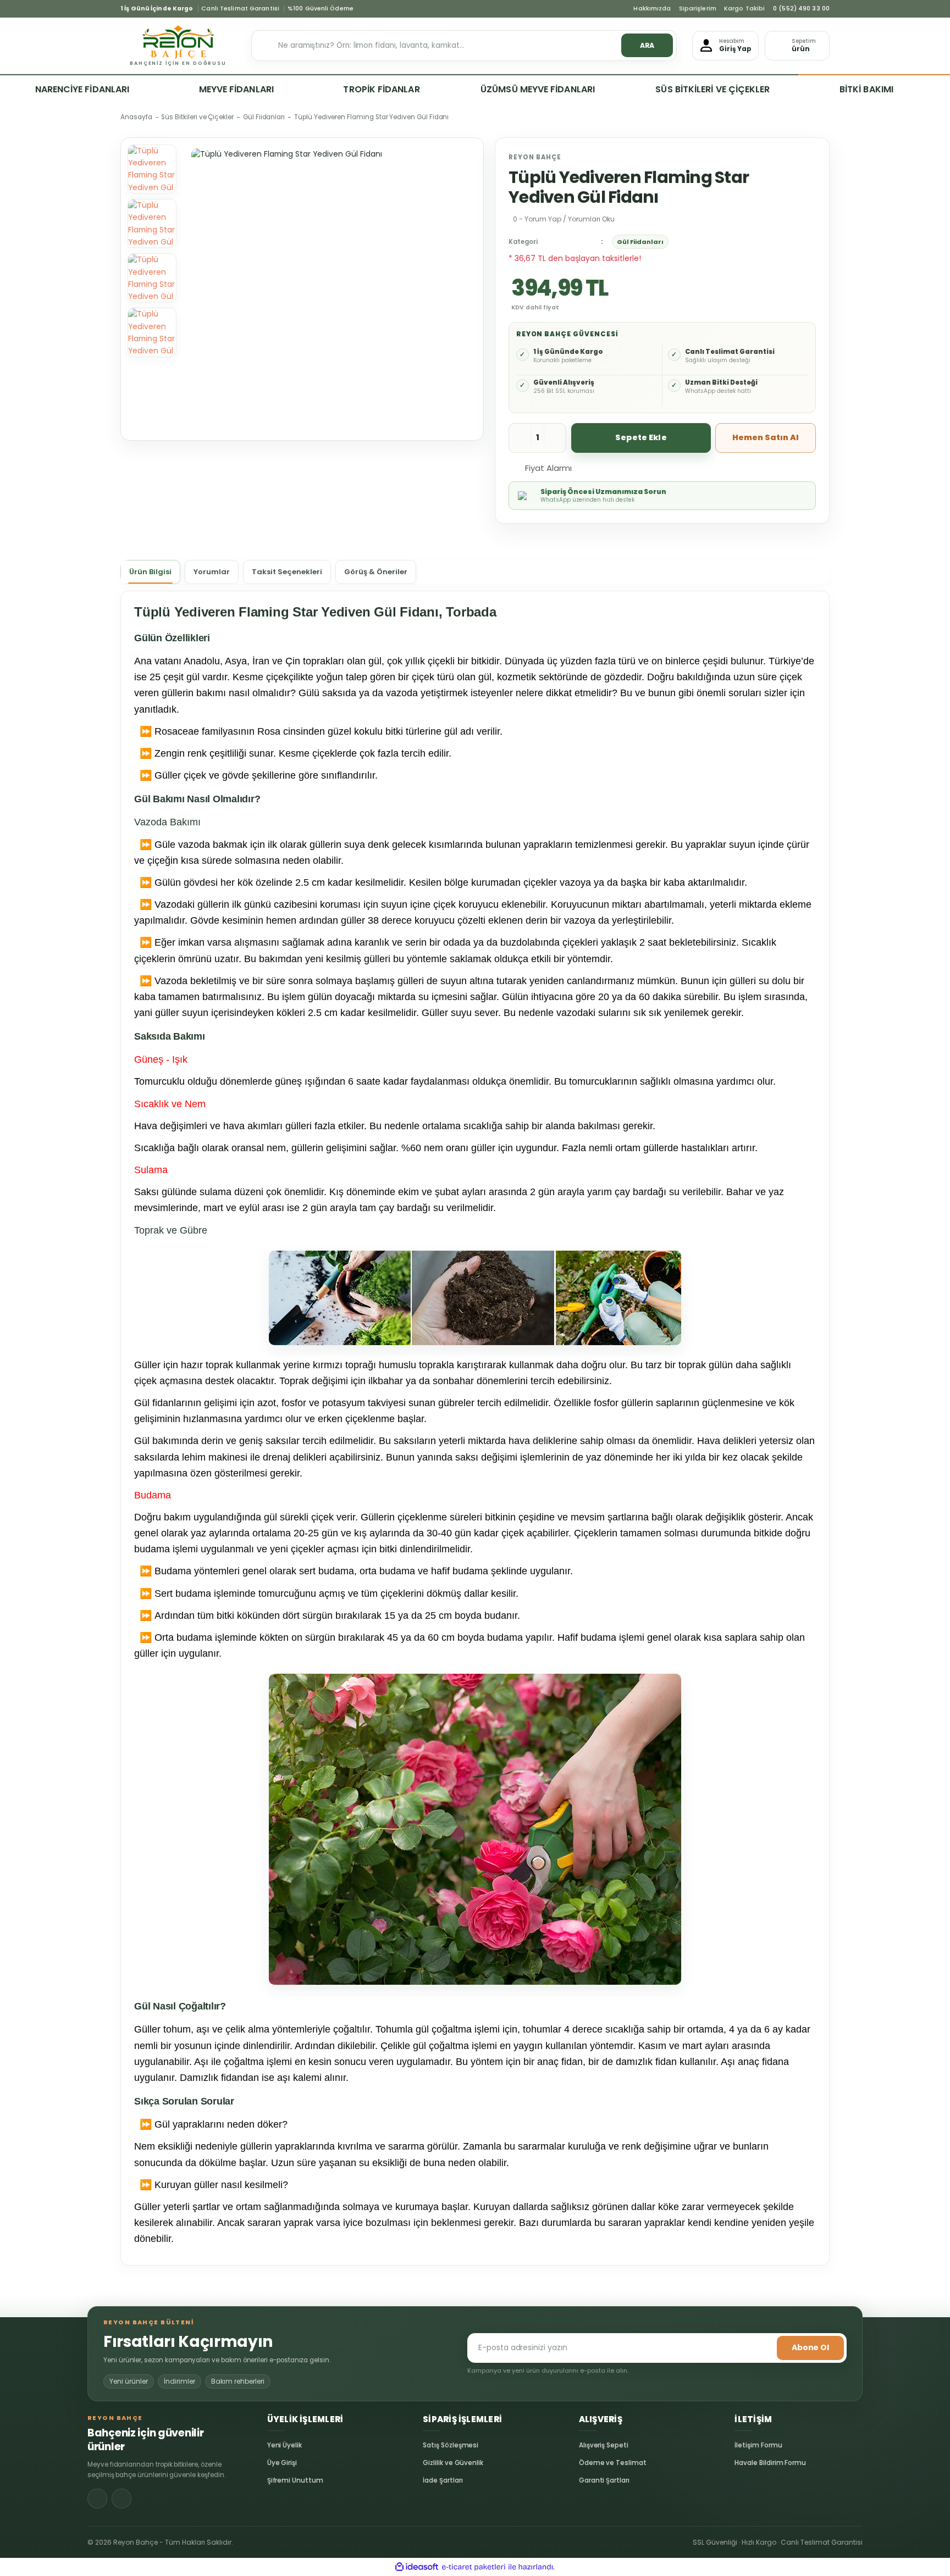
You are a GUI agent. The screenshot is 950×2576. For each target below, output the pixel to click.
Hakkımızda (652, 9)
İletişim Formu (743, 2445)
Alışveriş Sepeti (588, 2445)
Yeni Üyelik (276, 2445)
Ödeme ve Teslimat (588, 2463)
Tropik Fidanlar (381, 89)
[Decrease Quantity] (520, 438)
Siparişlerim (698, 9)
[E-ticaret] (474, 2567)
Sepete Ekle (641, 437)
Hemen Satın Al (766, 437)
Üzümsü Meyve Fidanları (538, 89)
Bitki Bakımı (866, 89)
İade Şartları (432, 2480)
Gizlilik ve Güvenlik (432, 2463)
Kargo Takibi (744, 9)
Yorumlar (212, 572)
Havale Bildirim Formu (743, 2463)
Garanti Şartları (588, 2480)
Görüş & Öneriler (376, 572)
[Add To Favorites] (594, 467)
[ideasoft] (417, 2567)
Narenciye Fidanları (82, 89)
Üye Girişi (276, 2463)
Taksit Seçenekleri (287, 572)
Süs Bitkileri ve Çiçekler (712, 89)
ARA (647, 45)
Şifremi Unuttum (276, 2480)
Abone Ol (810, 2347)
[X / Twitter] (121, 2499)
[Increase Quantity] (555, 438)
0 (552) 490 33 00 (801, 9)
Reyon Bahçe (535, 157)
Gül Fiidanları (640, 242)
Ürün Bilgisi (150, 572)
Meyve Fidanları (236, 89)
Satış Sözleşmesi (432, 2445)
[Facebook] (97, 2499)
